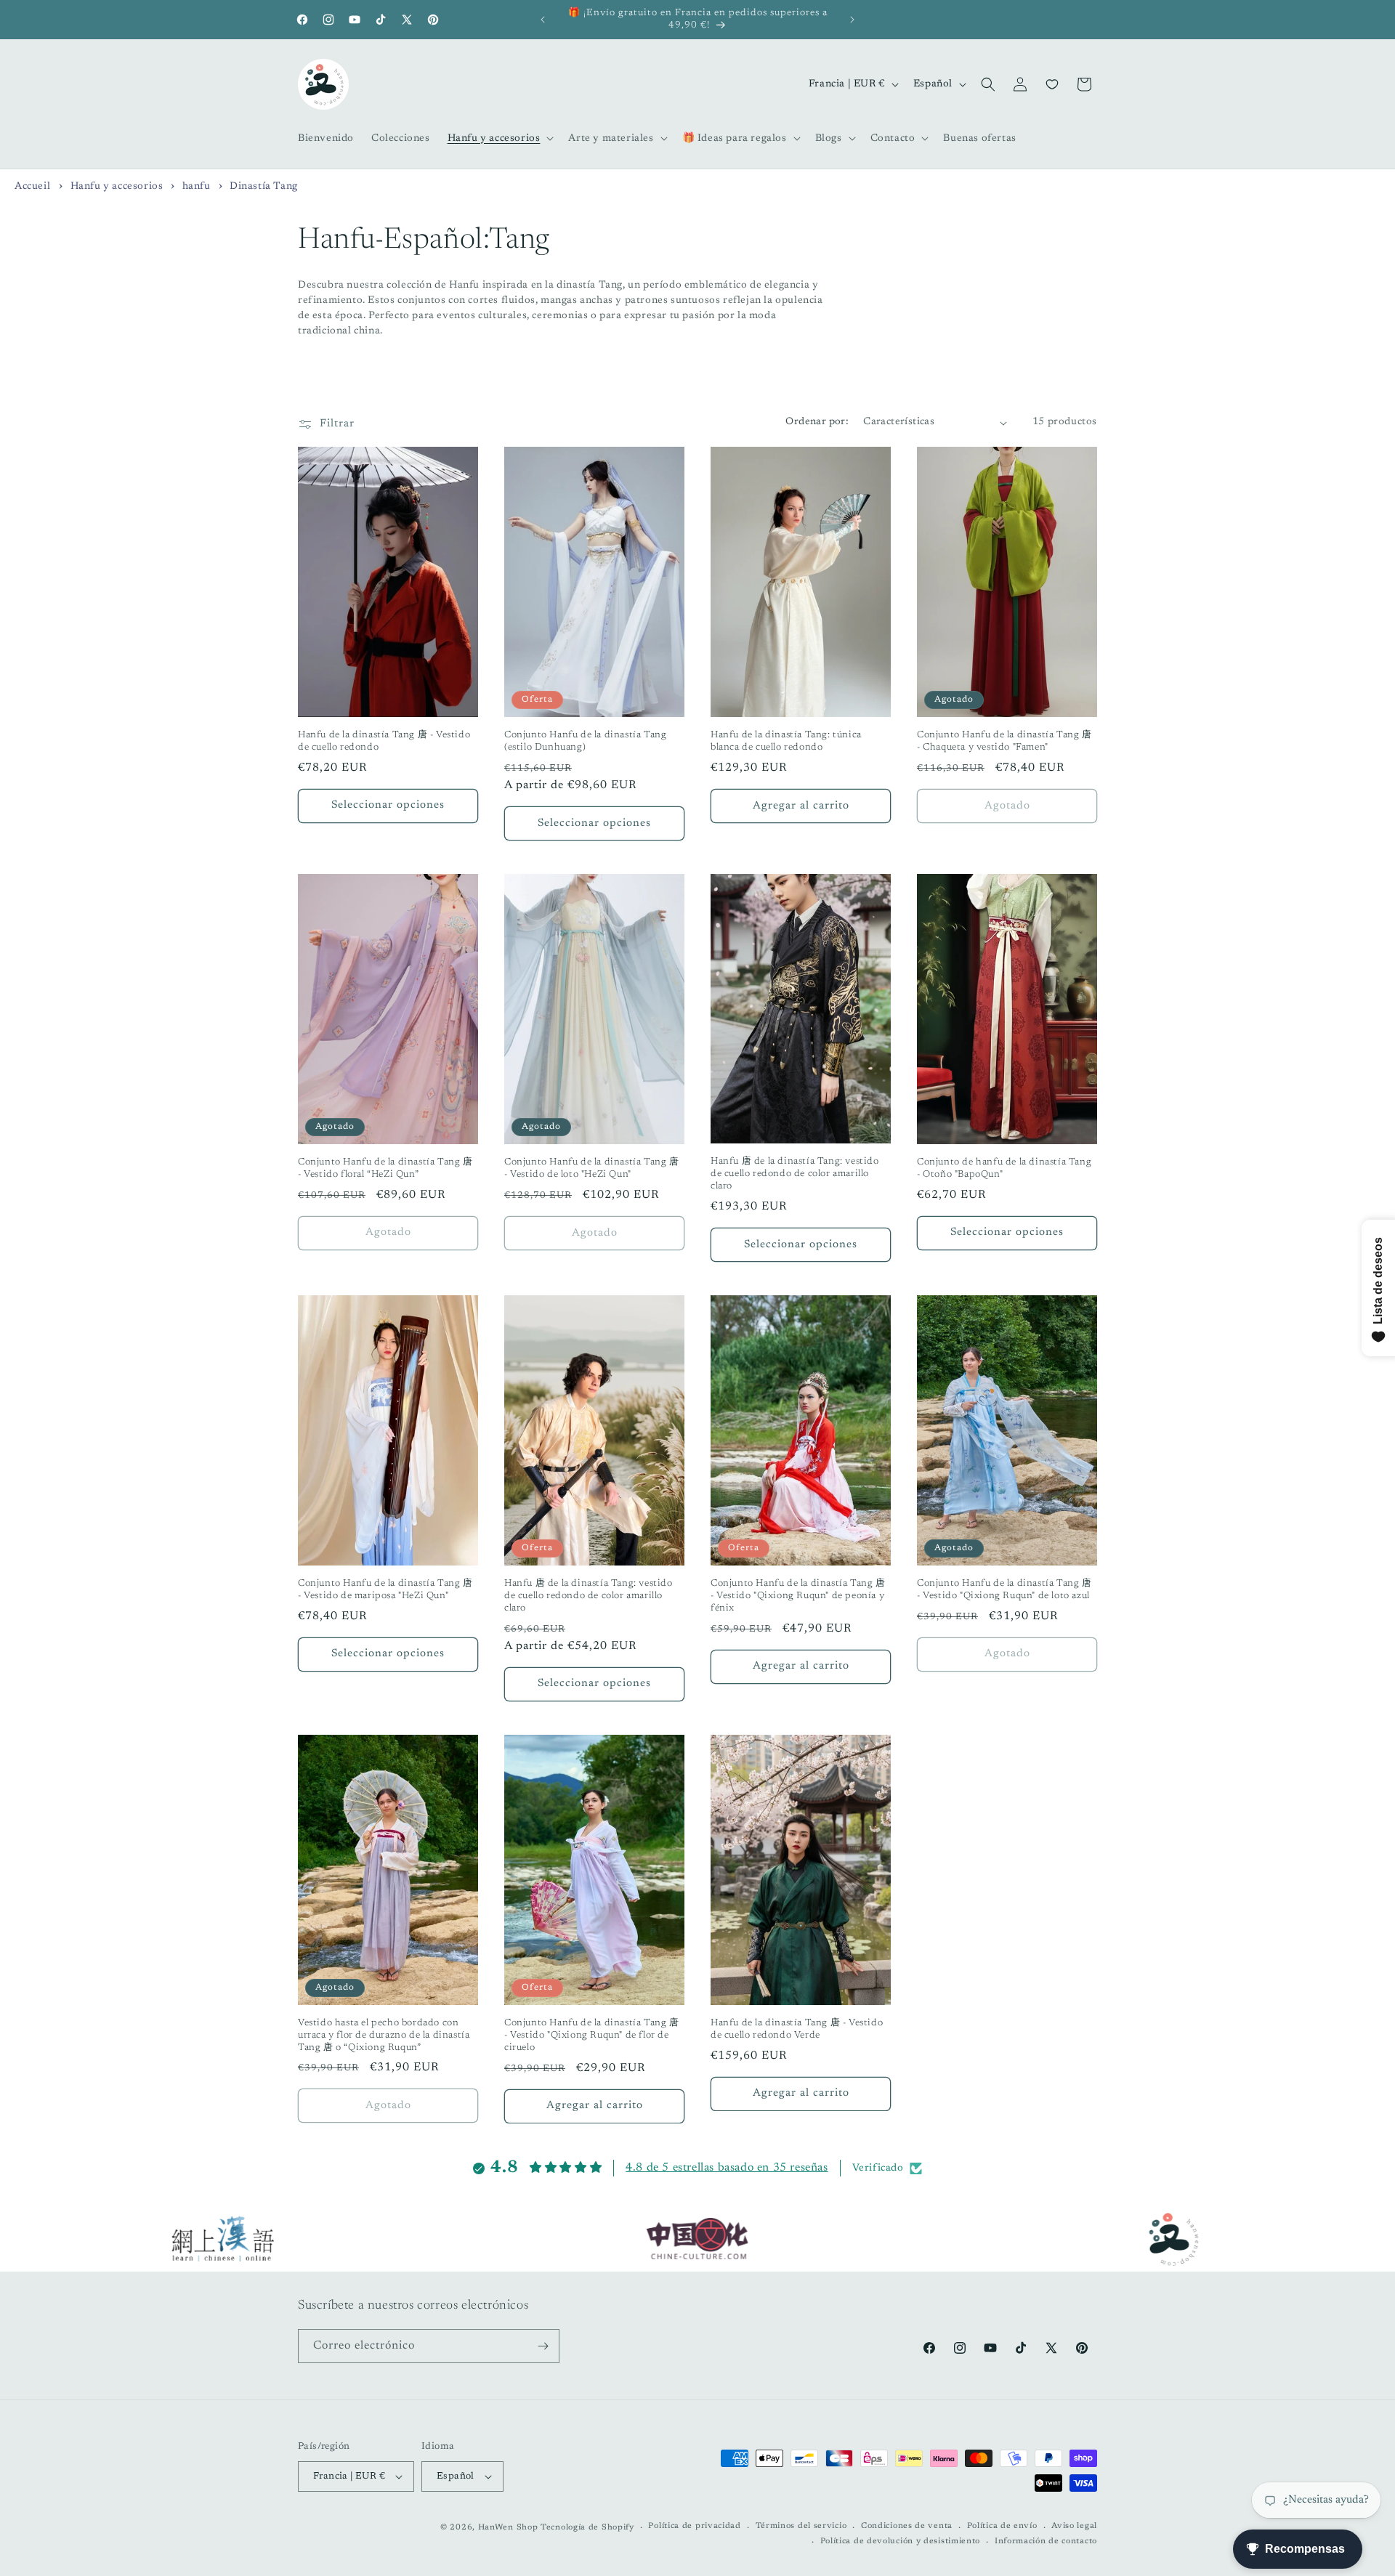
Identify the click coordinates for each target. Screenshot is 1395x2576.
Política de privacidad (694, 2526)
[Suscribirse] (543, 2346)
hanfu (198, 187)
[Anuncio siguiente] (852, 20)
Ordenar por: (817, 422)
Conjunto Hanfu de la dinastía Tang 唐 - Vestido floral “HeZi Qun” (385, 1168)
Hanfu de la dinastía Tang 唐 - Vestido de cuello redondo (384, 741)
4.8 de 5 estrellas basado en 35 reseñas (727, 2168)
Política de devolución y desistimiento (901, 2541)
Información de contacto (1046, 2541)
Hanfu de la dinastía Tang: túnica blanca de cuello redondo (786, 741)
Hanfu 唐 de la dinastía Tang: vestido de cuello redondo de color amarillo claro (795, 1174)
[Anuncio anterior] (543, 20)
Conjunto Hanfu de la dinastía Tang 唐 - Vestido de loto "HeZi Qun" (592, 1168)
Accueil (32, 187)
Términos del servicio (801, 2526)
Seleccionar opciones (388, 805)
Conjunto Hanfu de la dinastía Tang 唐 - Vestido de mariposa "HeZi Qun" (385, 1589)
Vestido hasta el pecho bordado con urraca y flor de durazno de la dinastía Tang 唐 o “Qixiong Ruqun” (384, 2035)
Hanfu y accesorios (118, 187)
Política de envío (1002, 2526)
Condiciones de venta (907, 2526)
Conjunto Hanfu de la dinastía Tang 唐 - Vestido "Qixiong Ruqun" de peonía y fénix (798, 1596)
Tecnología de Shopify (587, 2528)
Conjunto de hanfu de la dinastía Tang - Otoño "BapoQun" (1004, 1168)
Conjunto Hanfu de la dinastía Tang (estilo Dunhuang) (585, 741)
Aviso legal (1074, 2526)
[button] (500, 138)
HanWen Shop (508, 2528)
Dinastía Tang (264, 187)
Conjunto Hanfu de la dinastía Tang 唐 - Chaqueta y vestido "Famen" (1004, 741)
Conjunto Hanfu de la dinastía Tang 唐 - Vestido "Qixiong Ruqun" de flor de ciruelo (592, 2035)
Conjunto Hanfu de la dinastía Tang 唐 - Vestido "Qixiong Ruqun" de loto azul (1004, 1589)
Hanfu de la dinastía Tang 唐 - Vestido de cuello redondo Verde (797, 2029)
